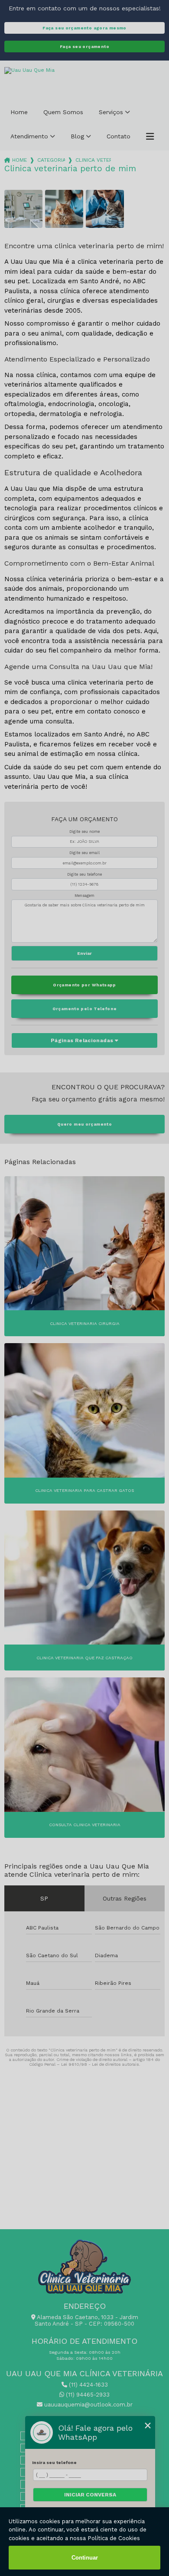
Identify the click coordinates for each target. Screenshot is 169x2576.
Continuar (85, 2558)
